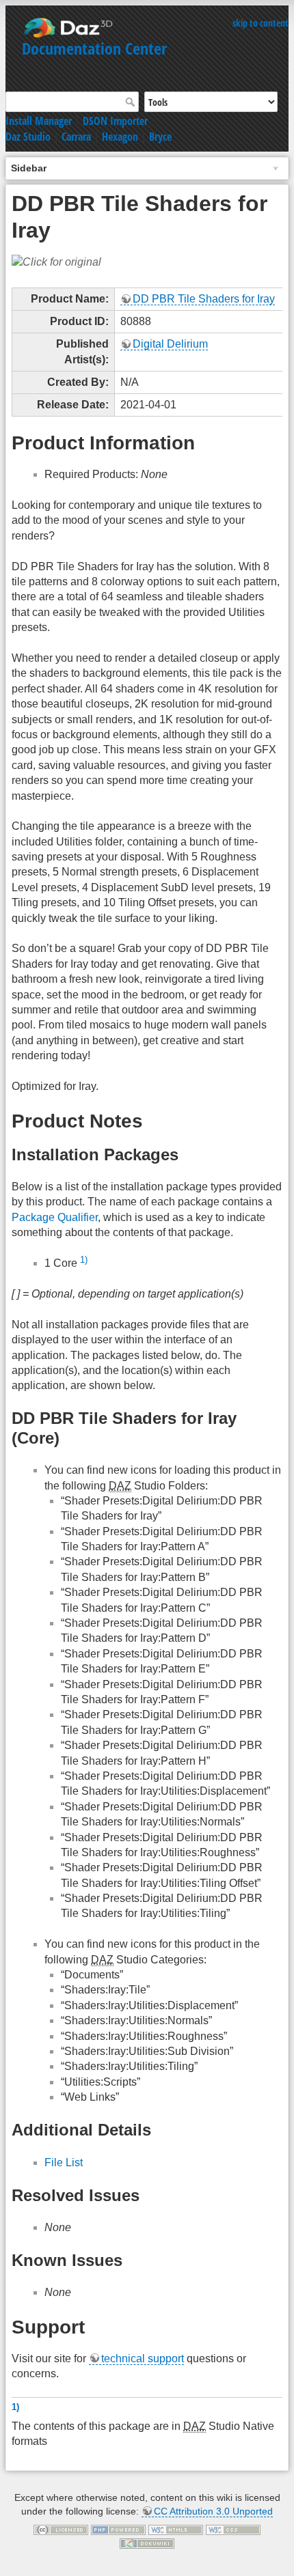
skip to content (260, 23)
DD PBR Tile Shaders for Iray (204, 299)
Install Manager (39, 121)
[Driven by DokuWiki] (147, 2543)
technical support (143, 2358)
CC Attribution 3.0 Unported (213, 2511)
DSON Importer (115, 121)
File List (64, 2162)
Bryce (160, 137)
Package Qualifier (55, 1217)
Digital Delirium (170, 344)
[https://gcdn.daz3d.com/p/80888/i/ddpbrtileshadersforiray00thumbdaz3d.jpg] (56, 262)
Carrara (76, 137)
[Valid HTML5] (176, 2530)
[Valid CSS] (233, 2530)
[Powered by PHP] (118, 2530)
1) (84, 1260)
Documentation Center (94, 48)
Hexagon (120, 137)
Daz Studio (28, 137)
